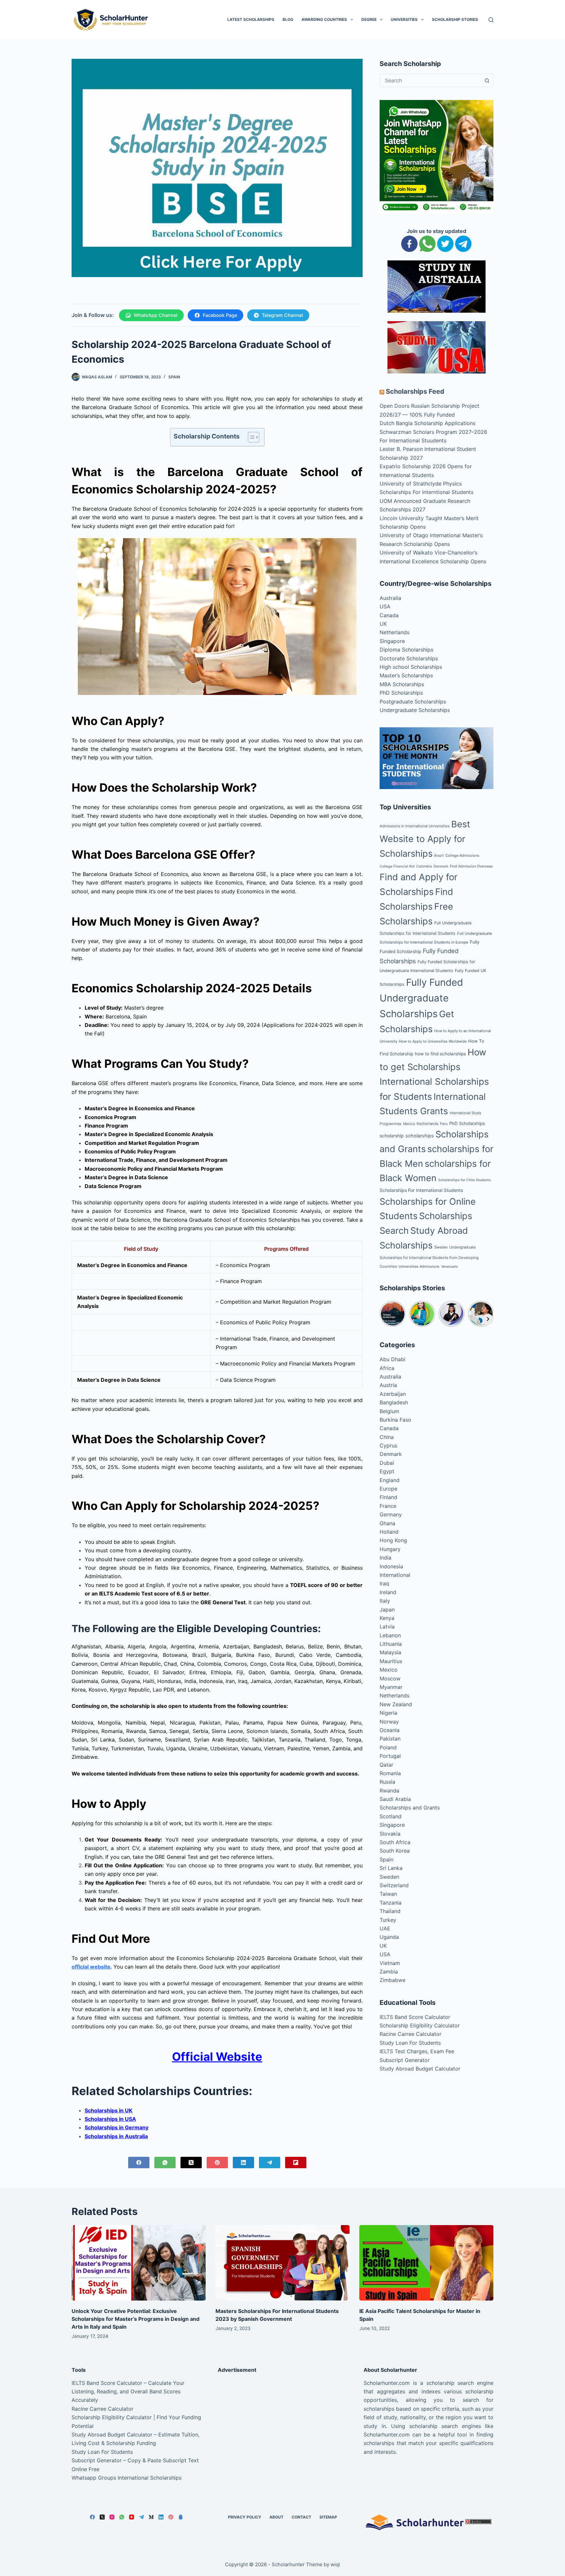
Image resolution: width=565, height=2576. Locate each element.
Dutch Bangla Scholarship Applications (428, 423)
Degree (369, 19)
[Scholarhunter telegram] (463, 243)
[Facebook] (139, 2163)
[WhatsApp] (165, 2163)
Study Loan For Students (410, 2043)
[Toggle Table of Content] (250, 437)
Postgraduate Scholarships (413, 702)
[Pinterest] (217, 2163)
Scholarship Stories (455, 19)
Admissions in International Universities (415, 826)
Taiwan (388, 1894)
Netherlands (394, 632)
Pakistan (390, 1739)
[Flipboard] (296, 2163)
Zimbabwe (393, 1980)
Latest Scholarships (251, 19)
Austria (388, 1385)
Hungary (390, 1549)
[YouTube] (132, 2517)
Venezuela (449, 1267)
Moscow (390, 1678)
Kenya (387, 1618)
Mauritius (391, 1661)
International (395, 1575)
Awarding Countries (324, 19)
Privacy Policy (245, 2517)
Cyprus (388, 1445)
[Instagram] (112, 2517)
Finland (388, 1497)
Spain (174, 377)
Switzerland (394, 1885)
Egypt (387, 1471)
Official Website (217, 2056)
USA (385, 606)
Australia (390, 598)
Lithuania (391, 1644)
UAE (385, 1928)
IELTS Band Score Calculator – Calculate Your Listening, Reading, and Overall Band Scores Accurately (128, 2392)
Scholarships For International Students (421, 1190)
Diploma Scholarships (406, 650)
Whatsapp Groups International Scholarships (127, 2478)
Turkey (388, 1920)
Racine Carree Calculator (411, 2034)
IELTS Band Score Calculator (415, 2017)
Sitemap (328, 2517)
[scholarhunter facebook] (409, 243)
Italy (385, 1601)
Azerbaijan (393, 1394)
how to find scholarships (440, 1054)
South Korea (395, 1851)
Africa (387, 1368)
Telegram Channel (282, 315)
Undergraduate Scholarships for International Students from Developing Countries (429, 1257)
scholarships (420, 1136)
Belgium (389, 1411)
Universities (404, 19)
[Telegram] (270, 2163)
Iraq (384, 1583)
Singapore (392, 641)
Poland (388, 1747)
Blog (288, 19)
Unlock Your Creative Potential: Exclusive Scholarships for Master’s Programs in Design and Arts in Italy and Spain (136, 2319)
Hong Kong (393, 1540)
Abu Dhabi (393, 1359)
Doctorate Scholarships (409, 658)
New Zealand (396, 1704)
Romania (390, 1773)
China (387, 1437)
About (276, 2517)
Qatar (386, 1765)
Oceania (390, 1730)
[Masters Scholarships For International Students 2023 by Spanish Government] (282, 2263)
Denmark (441, 866)
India (385, 1558)
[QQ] (181, 2517)
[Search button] (487, 80)
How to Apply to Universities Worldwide (433, 1041)
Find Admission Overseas (471, 866)
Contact (301, 2517)
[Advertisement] (283, 2424)
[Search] (491, 20)
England (390, 1480)
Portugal (390, 1756)
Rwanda (389, 1791)
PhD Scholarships (401, 693)
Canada (389, 615)
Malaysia (390, 1652)
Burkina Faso (395, 1420)
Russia (387, 1782)
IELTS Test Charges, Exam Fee (417, 2051)
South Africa (395, 1842)
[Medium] (151, 2517)
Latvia (387, 1627)
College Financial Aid (397, 866)
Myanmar (391, 1687)
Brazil (439, 856)
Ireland (388, 1592)
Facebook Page (220, 315)
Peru (444, 1124)
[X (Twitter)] (191, 2163)
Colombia (424, 866)
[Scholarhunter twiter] (445, 243)
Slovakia (390, 1834)
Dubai (387, 1463)
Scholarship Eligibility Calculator (420, 2025)
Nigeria (388, 1713)
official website (91, 1967)
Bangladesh (394, 1402)
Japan (387, 1610)
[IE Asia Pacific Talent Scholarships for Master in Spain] (426, 2263)
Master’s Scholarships (406, 675)
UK (383, 624)
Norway (389, 1722)
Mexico (409, 1124)
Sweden (441, 1247)
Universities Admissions (419, 1266)
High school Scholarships (411, 667)
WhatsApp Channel (156, 315)
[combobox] (430, 80)
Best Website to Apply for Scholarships (425, 839)
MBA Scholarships (402, 684)
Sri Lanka (391, 1868)
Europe (388, 1489)
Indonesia (391, 1566)
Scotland (391, 1816)
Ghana (387, 1523)
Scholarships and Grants (410, 1808)
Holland (389, 1532)
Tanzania (391, 1903)
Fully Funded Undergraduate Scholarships (421, 998)
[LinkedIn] (243, 2163)
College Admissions (462, 855)
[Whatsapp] (427, 243)
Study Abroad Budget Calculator (420, 2069)
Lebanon (390, 1635)
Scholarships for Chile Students (464, 1180)
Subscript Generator (405, 2060)
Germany (391, 1514)
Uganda (389, 1937)
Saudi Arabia (395, 1799)
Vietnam (390, 1963)
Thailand (390, 1911)
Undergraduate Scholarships (415, 710)
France (388, 1506)
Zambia (389, 1972)
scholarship (392, 1136)
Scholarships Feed (415, 391)
